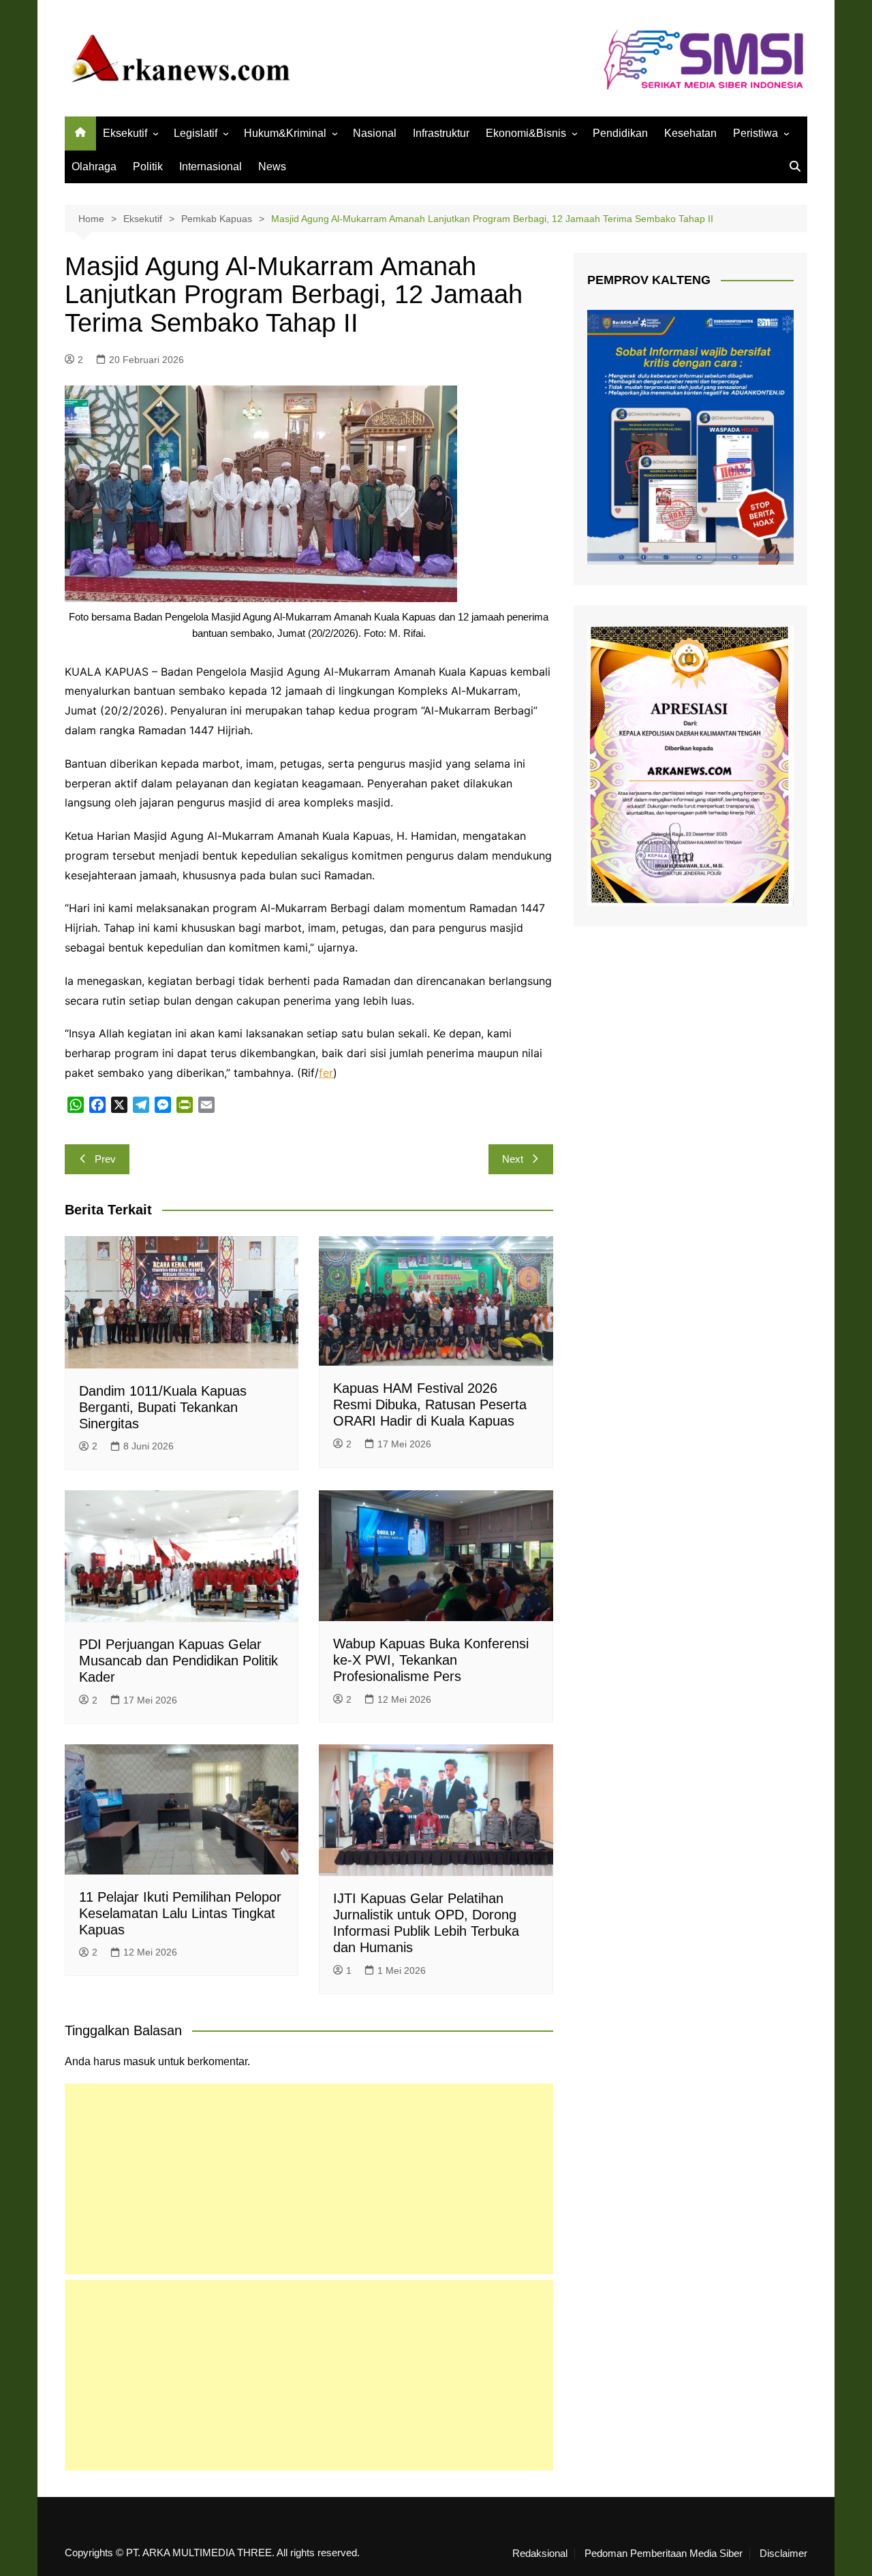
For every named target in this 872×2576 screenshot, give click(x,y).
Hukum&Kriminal (285, 133)
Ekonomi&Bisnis (526, 133)
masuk (139, 2061)
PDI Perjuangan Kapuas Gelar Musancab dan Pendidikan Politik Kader (178, 1661)
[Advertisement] (309, 2179)
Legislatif (196, 133)
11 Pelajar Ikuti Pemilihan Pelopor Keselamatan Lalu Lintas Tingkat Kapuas (180, 1913)
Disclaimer (783, 2554)
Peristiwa (756, 133)
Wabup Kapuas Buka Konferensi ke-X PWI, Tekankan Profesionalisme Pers (431, 1660)
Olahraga (94, 167)
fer (326, 1073)
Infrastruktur (441, 133)
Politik (148, 167)
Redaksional (540, 2554)
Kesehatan (690, 133)
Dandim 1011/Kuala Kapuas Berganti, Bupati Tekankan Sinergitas (163, 1407)
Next (513, 1159)
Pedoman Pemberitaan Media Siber (664, 2554)
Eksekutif (125, 133)
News (272, 167)
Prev (105, 1159)
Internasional (211, 167)
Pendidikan (620, 133)
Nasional (375, 133)
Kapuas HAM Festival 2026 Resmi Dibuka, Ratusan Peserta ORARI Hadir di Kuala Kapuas (430, 1404)
